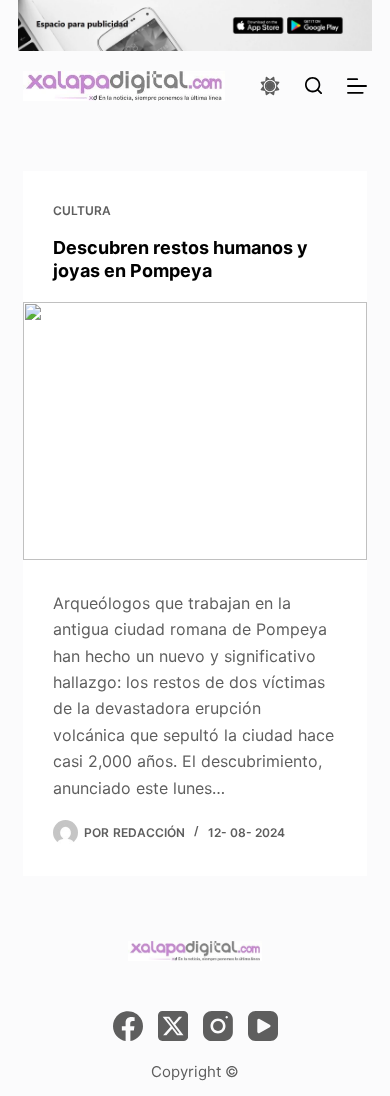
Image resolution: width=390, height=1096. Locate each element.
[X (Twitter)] (173, 1026)
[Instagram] (218, 1026)
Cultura (82, 210)
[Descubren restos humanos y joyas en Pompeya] (194, 430)
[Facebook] (128, 1026)
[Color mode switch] (270, 86)
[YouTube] (263, 1026)
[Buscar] (313, 85)
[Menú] (357, 86)
